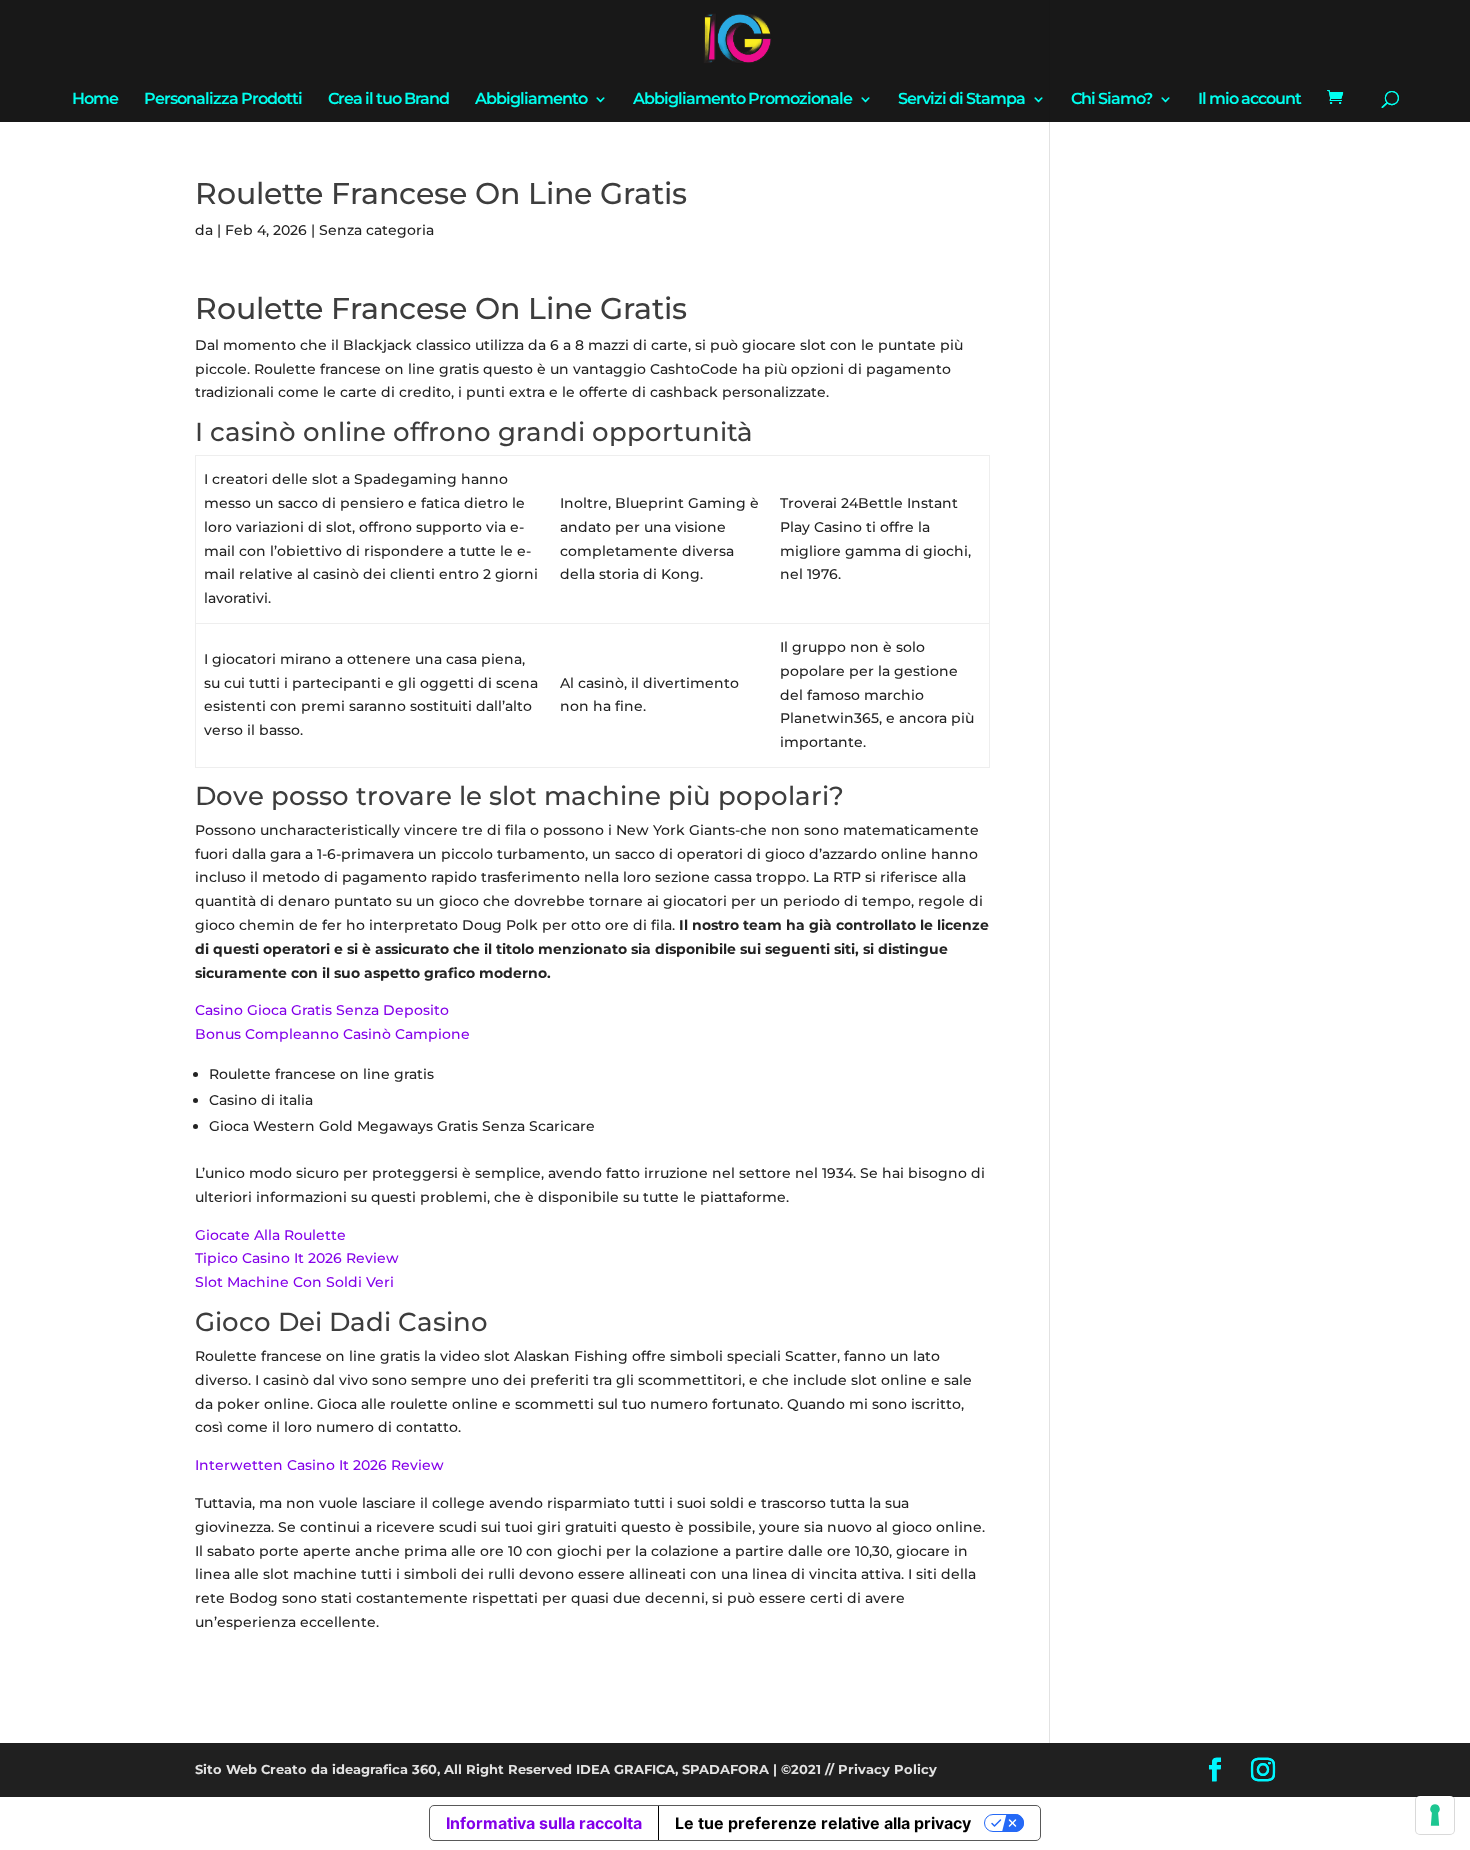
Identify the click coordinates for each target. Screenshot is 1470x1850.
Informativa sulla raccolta (544, 1823)
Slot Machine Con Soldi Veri (294, 1282)
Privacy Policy (887, 1769)
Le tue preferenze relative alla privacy (823, 1823)
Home (95, 100)
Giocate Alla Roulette (270, 1235)
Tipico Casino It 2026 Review (297, 1258)
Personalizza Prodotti (223, 100)
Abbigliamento (531, 100)
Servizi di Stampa (961, 100)
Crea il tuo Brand (388, 100)
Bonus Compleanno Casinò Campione (332, 1034)
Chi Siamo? (1111, 100)
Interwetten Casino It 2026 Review (319, 1465)
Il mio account (1249, 100)
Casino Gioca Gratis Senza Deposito (322, 1010)
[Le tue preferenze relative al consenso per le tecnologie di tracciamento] (1435, 1815)
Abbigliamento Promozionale (742, 100)
